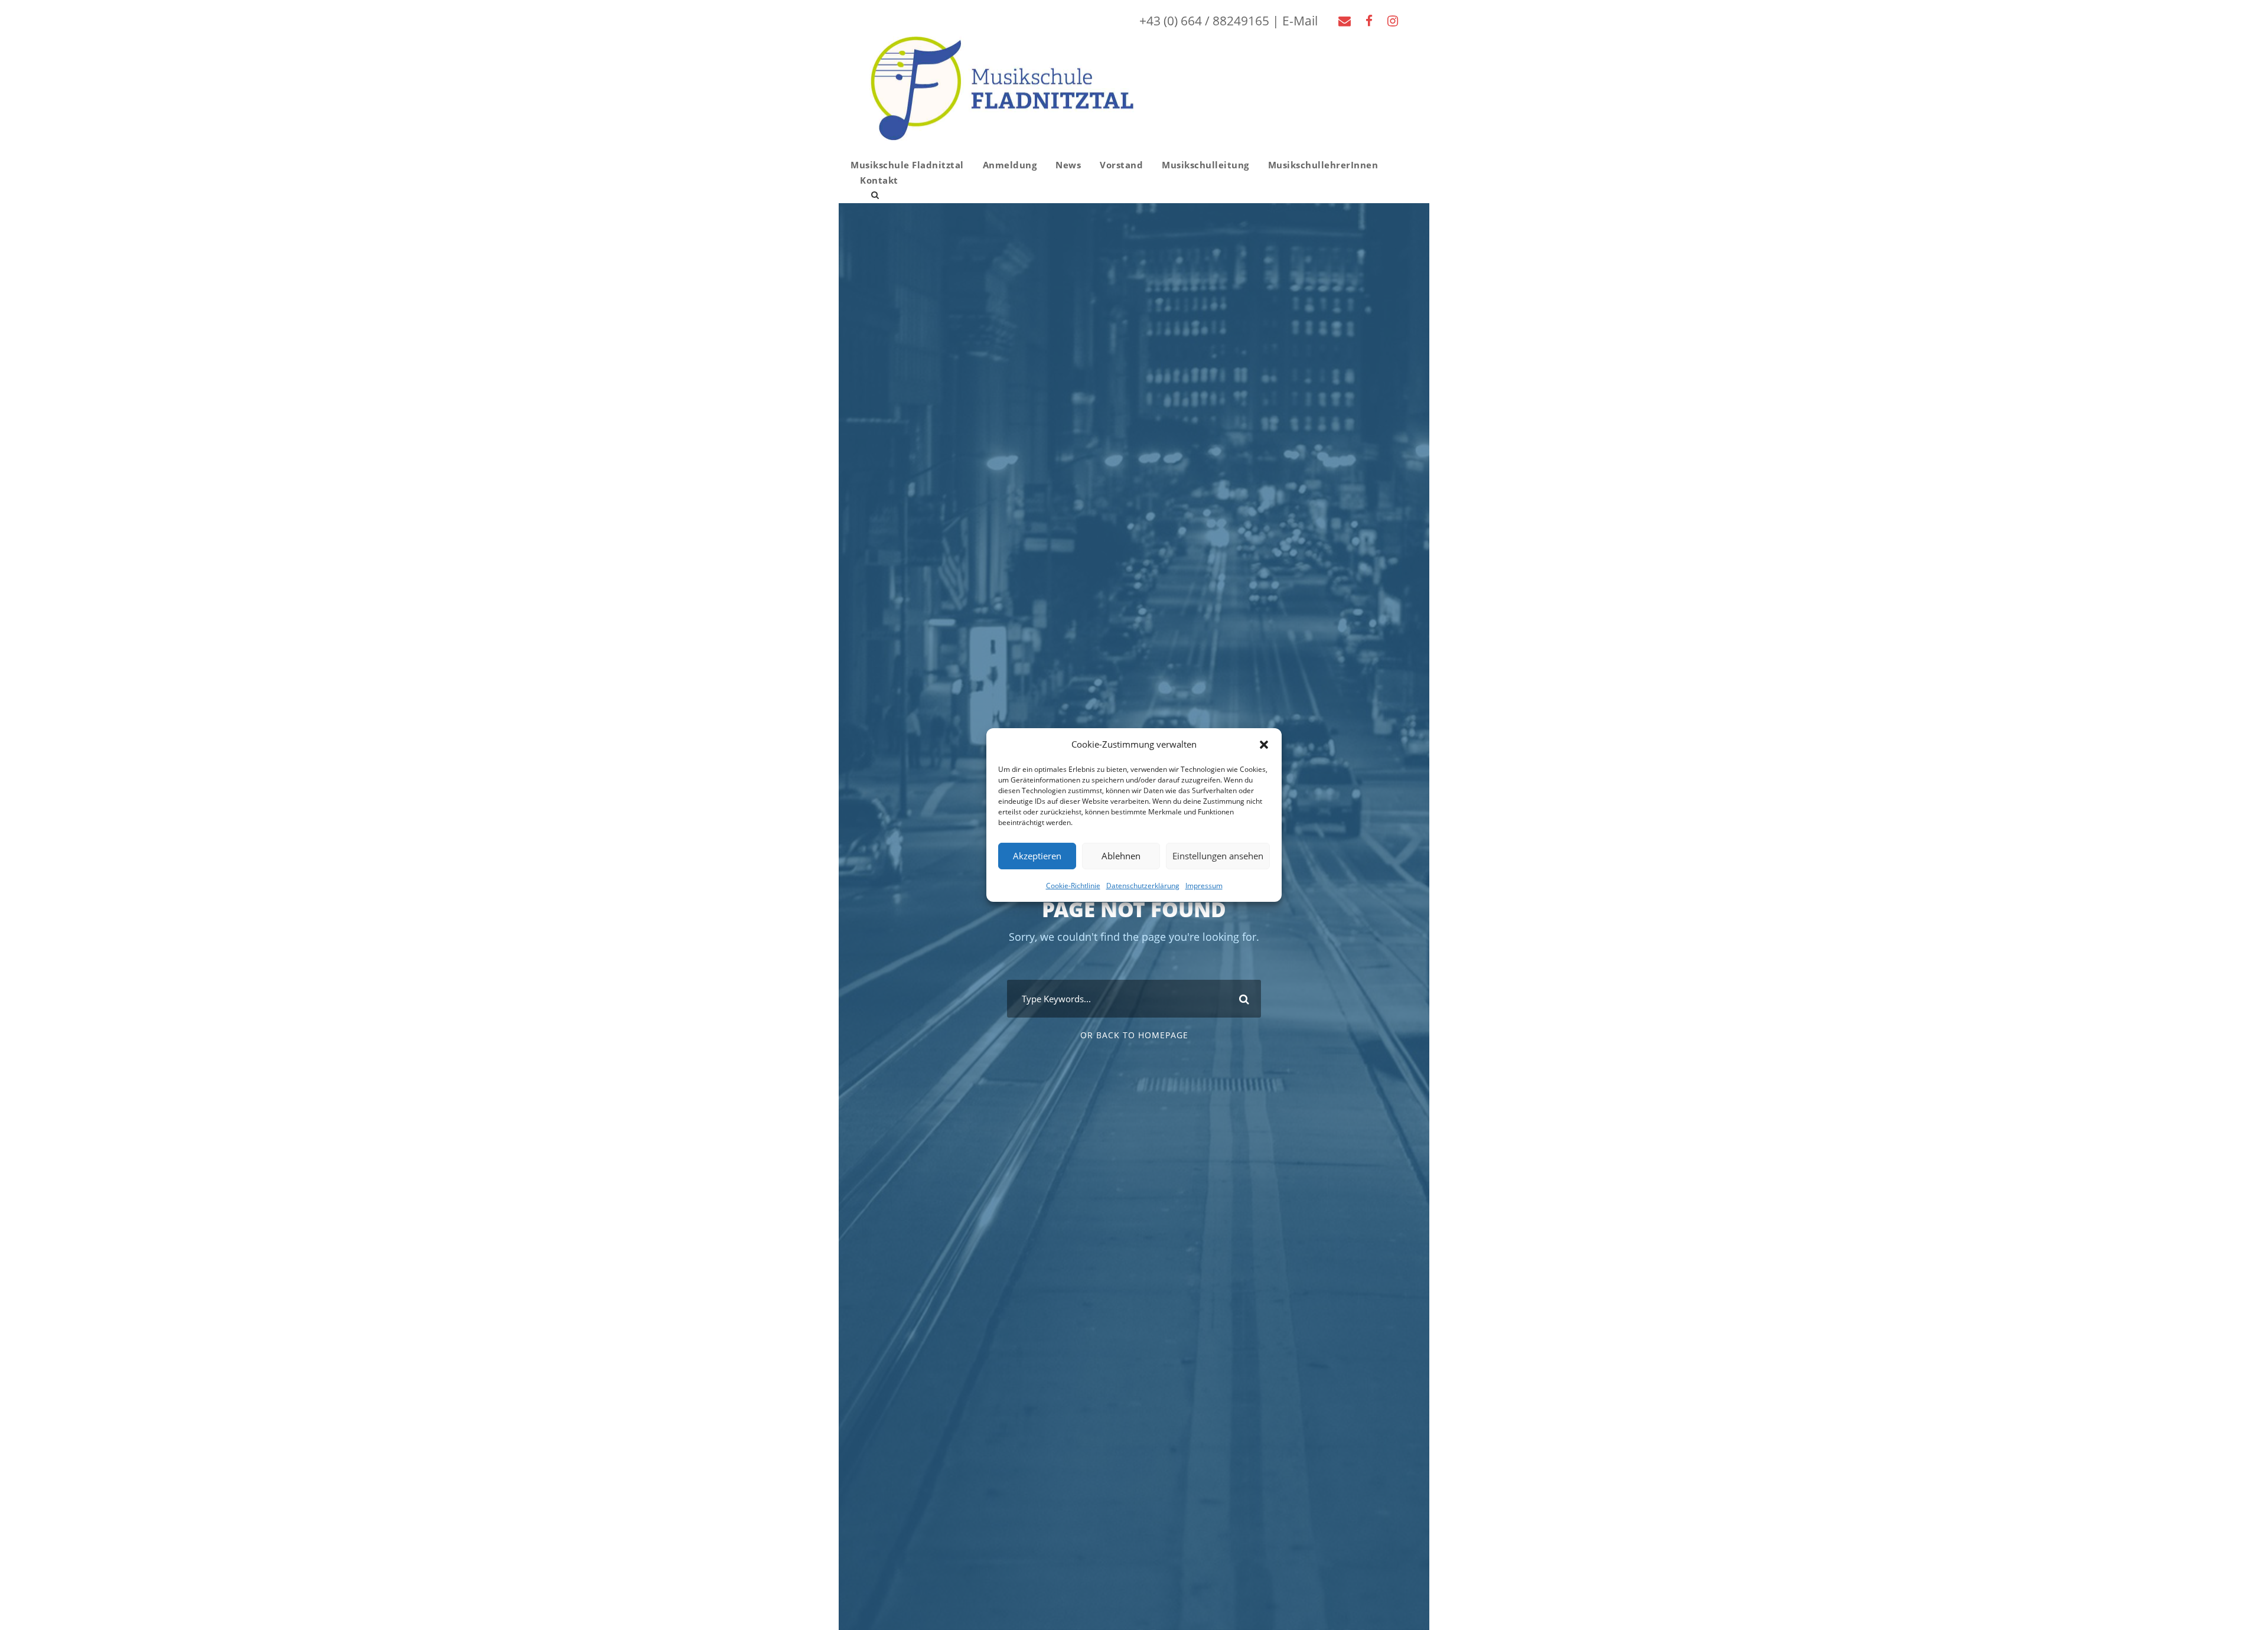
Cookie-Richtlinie (1073, 885)
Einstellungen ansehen (1218, 856)
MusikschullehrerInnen (1323, 165)
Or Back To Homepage (1134, 1035)
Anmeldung (1010, 165)
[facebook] (1369, 21)
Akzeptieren (1037, 856)
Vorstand (1121, 165)
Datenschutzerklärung (1143, 885)
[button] (1264, 745)
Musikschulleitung (1205, 165)
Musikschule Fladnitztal (907, 165)
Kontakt (879, 180)
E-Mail (1300, 21)
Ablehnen (1121, 856)
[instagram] (1393, 21)
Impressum (1204, 885)
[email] (1345, 21)
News (1068, 165)
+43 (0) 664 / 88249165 (1204, 21)
